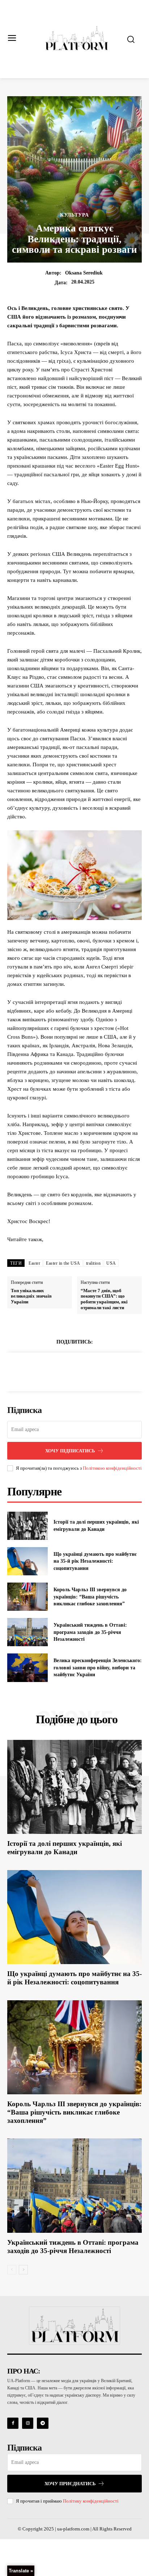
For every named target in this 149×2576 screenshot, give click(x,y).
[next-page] (23, 2270)
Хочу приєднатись (70, 2484)
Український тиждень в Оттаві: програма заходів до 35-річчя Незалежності (90, 1632)
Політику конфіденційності (91, 2501)
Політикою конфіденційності (112, 1468)
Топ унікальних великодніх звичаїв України (31, 1296)
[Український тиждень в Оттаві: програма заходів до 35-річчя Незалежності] (27, 1632)
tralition (93, 1263)
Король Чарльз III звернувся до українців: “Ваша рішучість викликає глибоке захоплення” (90, 1597)
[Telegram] (42, 2423)
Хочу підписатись (70, 1451)
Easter (34, 1263)
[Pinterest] (83, 1371)
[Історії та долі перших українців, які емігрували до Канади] (27, 1526)
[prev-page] (12, 2270)
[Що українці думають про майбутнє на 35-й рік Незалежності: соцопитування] (27, 1561)
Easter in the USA (63, 1263)
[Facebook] (50, 1371)
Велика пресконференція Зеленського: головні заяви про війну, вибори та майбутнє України (98, 1668)
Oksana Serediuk (84, 273)
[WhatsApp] (99, 1371)
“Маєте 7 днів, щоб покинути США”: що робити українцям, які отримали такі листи (104, 1299)
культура (74, 215)
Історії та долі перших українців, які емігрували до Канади (65, 1848)
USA (111, 1263)
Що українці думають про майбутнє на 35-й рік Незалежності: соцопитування (95, 1561)
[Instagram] (28, 2423)
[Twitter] (66, 1371)
